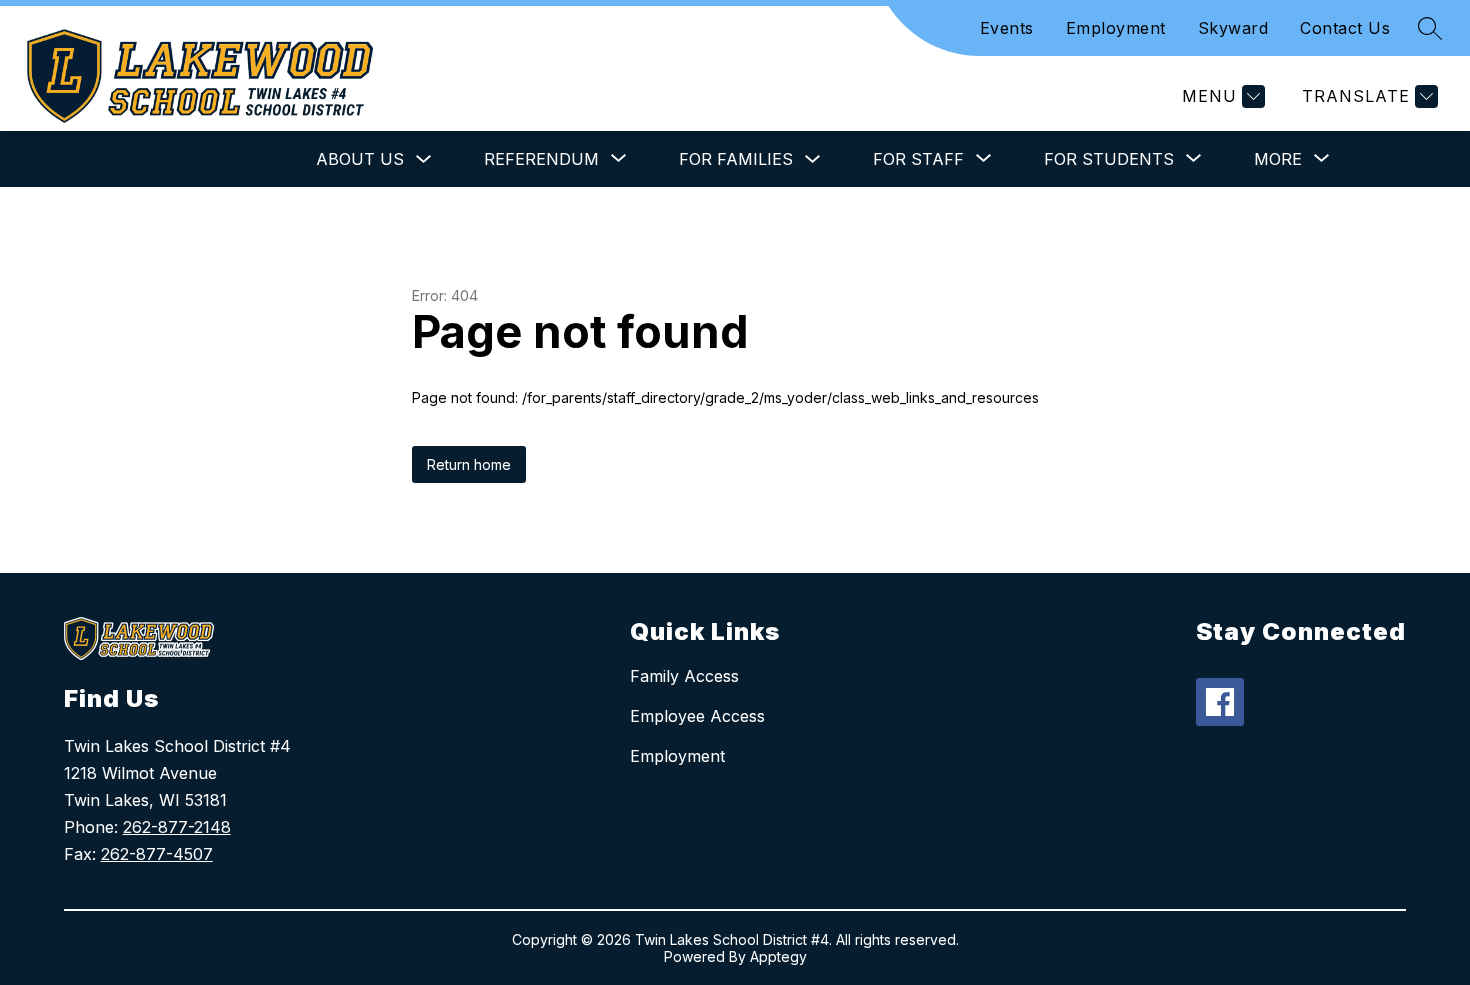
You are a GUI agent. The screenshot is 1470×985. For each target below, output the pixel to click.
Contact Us (1345, 28)
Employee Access (697, 716)
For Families (736, 159)
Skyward (1233, 28)
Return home (469, 464)
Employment (1116, 28)
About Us (360, 159)
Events (1007, 28)
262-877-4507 (157, 854)
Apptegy (778, 956)
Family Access (684, 676)
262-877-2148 (177, 827)
